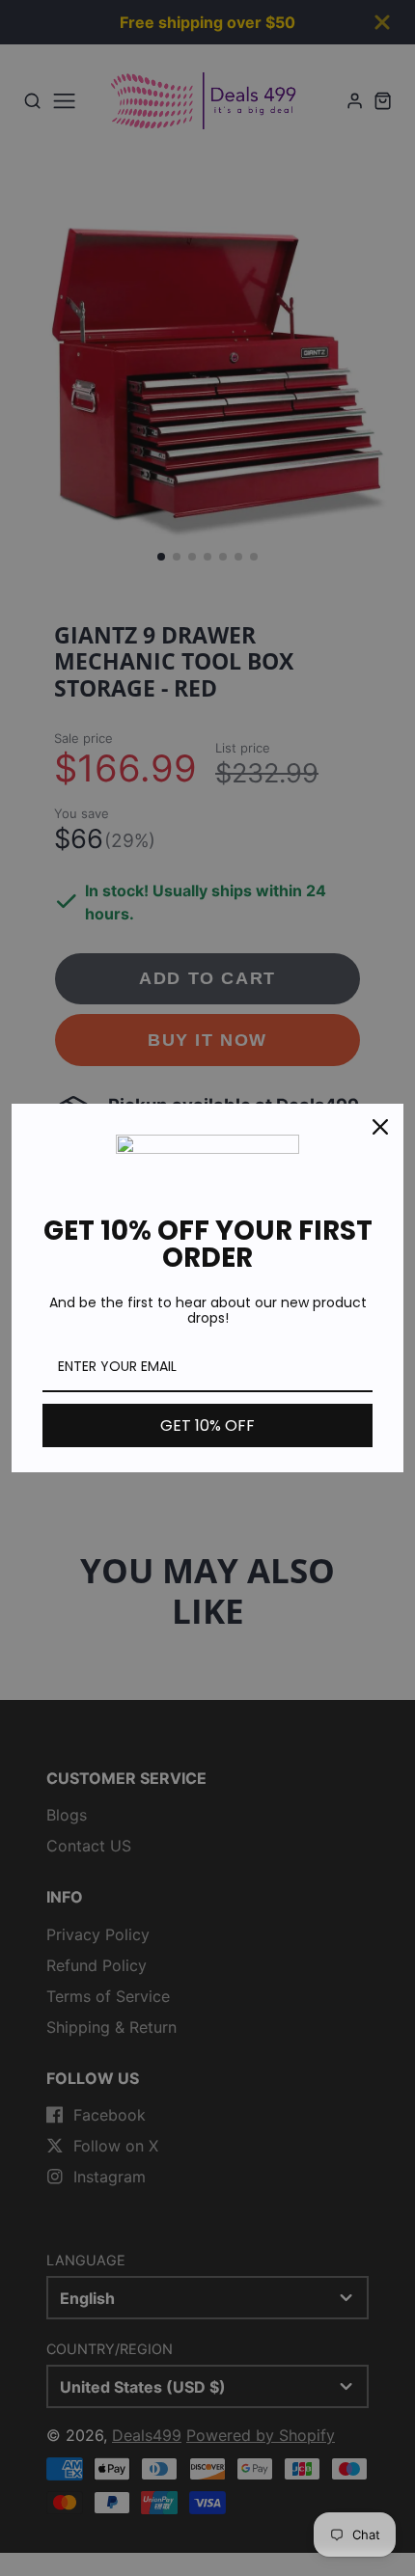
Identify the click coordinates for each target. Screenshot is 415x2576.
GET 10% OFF (207, 1425)
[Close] (380, 1127)
